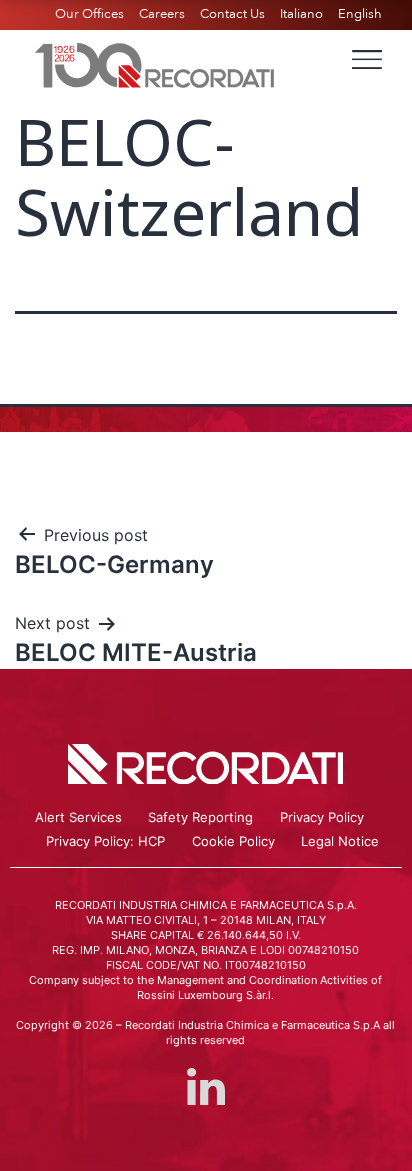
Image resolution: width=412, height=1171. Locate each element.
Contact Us (232, 14)
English (360, 14)
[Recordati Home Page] (155, 63)
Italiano (301, 14)
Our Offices (89, 14)
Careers (162, 14)
